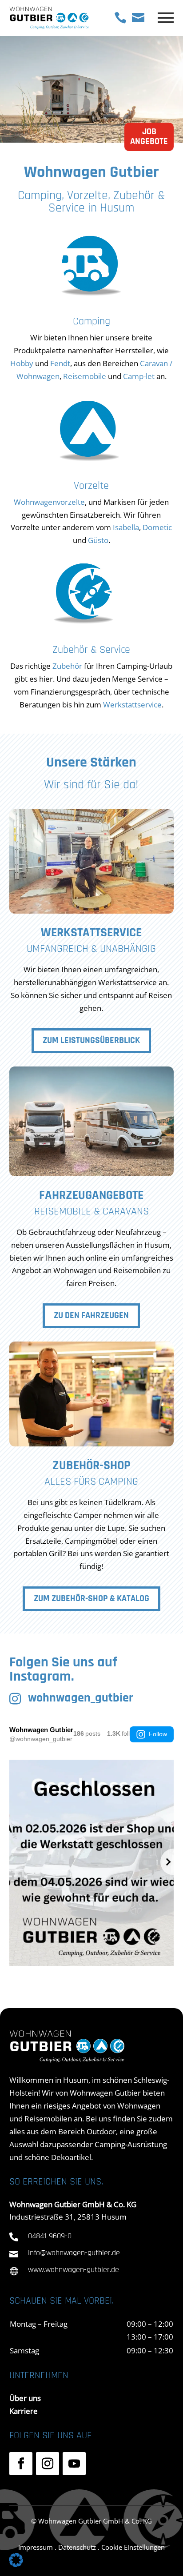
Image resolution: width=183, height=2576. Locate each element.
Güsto (98, 540)
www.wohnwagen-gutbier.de (74, 2270)
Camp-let (139, 376)
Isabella (126, 527)
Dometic (157, 527)
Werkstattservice (132, 705)
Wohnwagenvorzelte (49, 502)
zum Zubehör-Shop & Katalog (91, 1599)
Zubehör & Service (91, 650)
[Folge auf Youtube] (74, 2464)
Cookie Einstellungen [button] (133, 2547)
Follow (158, 1734)
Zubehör (67, 666)
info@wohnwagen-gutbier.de (74, 2253)
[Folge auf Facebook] (21, 2464)
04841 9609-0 (50, 2237)
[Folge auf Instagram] (48, 2464)
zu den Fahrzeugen (91, 1316)
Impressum (36, 2547)
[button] (16, 2560)
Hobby (22, 363)
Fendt (60, 363)
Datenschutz (77, 2547)
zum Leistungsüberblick (91, 1041)
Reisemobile (85, 376)
